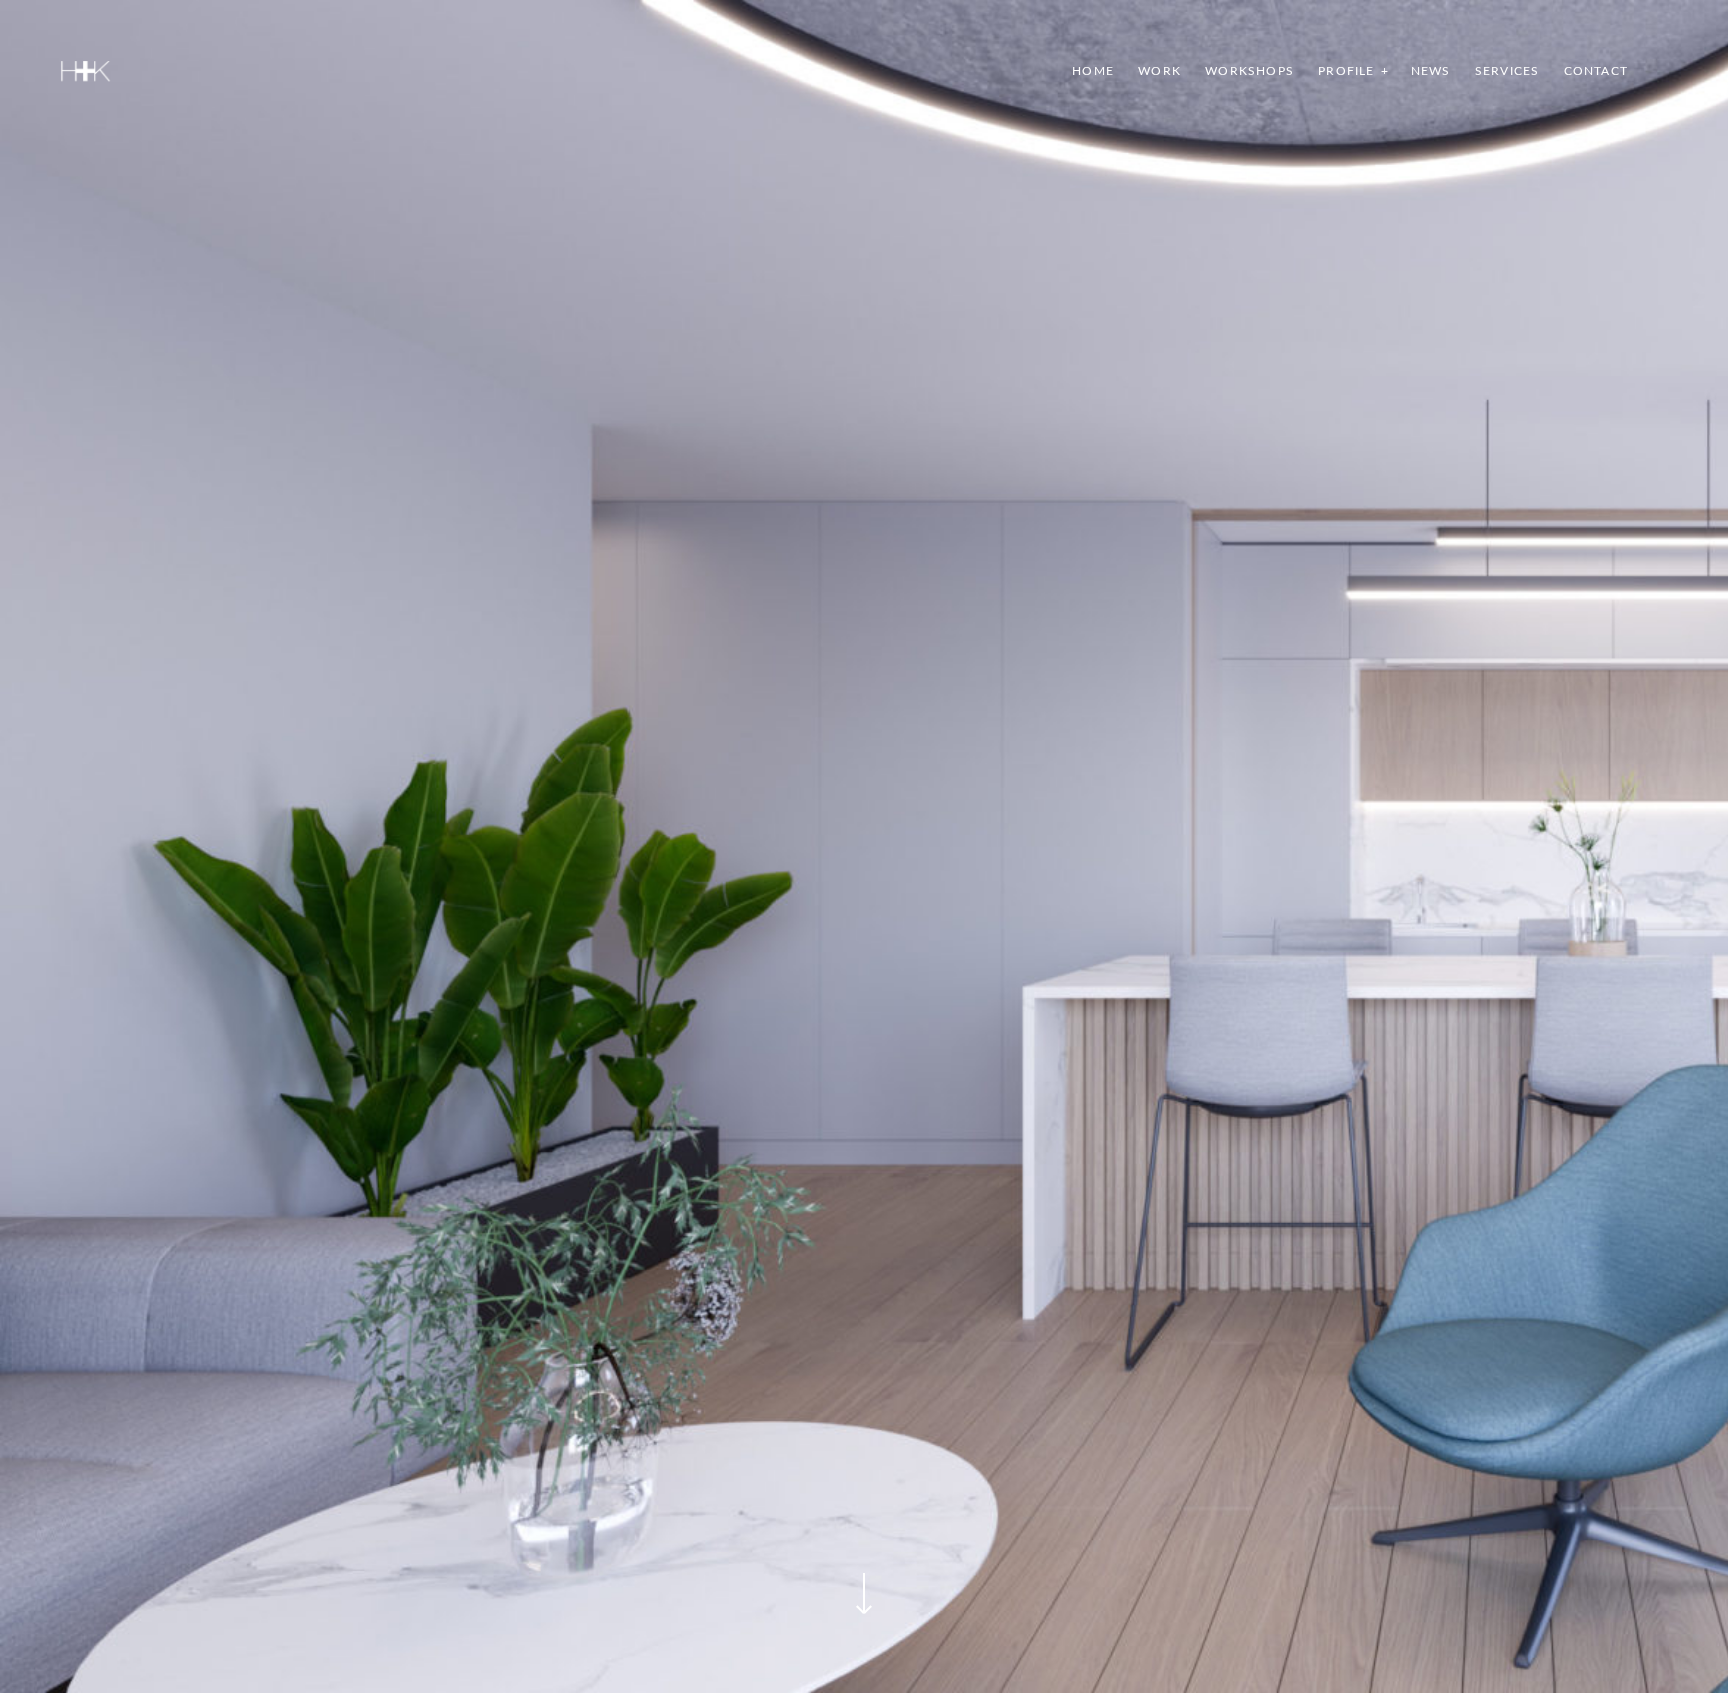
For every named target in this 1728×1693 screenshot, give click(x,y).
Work (1159, 71)
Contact (1596, 71)
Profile (1346, 71)
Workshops (1249, 71)
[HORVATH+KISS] (85, 71)
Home (1093, 71)
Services (1507, 71)
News (1431, 71)
